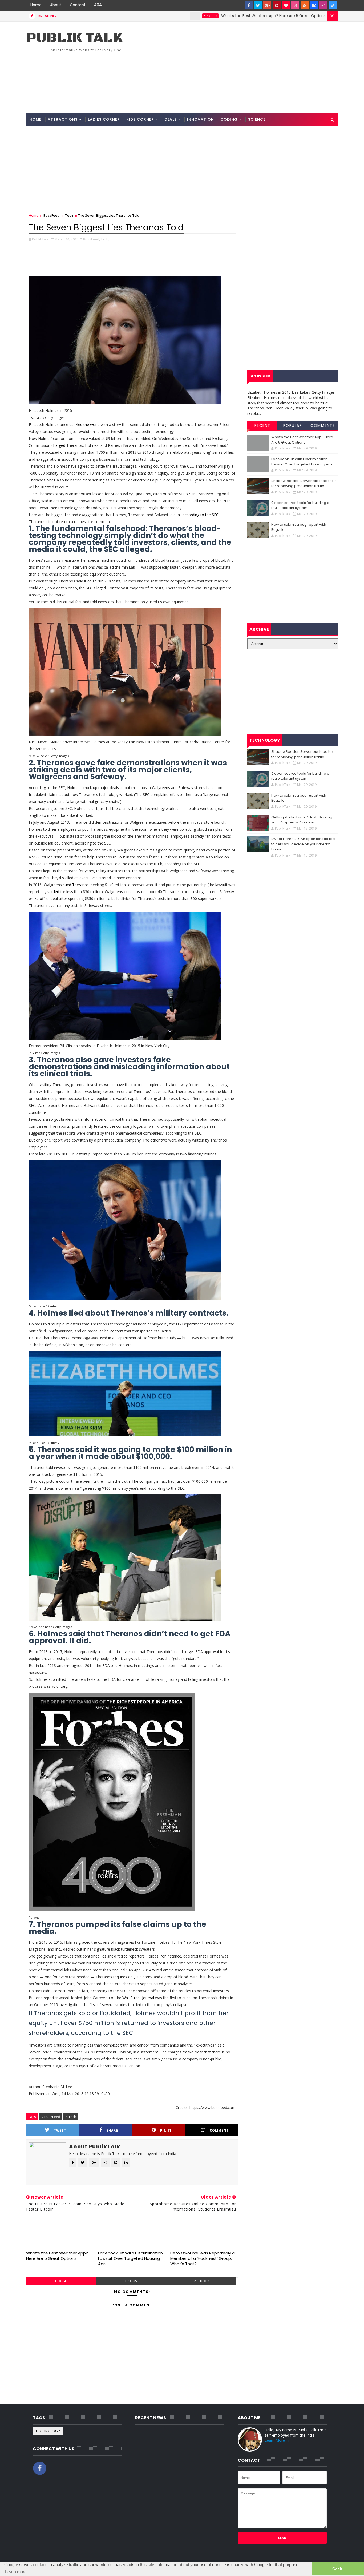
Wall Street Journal (138, 1998)
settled (53, 892)
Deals (171, 119)
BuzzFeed (51, 215)
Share (112, 2130)
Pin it (166, 2130)
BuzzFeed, (92, 239)
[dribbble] (295, 5)
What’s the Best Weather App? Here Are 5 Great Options (205, 16)
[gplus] (267, 5)
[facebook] (249, 5)
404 (98, 5)
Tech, (105, 239)
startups (142, 16)
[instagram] (323, 5)
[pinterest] (277, 5)
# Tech (71, 2117)
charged (58, 445)
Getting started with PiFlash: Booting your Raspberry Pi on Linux (302, 820)
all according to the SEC (198, 515)
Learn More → (277, 2440)
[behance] (314, 5)
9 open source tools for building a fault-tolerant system (300, 505)
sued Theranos (76, 885)
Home (36, 5)
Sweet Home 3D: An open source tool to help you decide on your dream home (304, 844)
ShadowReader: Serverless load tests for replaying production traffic (304, 483)
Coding (229, 119)
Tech (69, 215)
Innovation (201, 119)
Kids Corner (140, 119)
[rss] (305, 5)
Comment (219, 2130)
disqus (131, 2281)
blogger (61, 2281)
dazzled (76, 425)
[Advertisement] (241, 67)
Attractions (63, 119)
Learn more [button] (16, 2572)
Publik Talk (74, 38)
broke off (37, 899)
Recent (262, 425)
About (56, 5)
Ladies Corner (104, 119)
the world (92, 425)
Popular (293, 425)
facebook (201, 2281)
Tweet (60, 2130)
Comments (323, 425)
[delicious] (333, 5)
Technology (48, 2431)
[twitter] (258, 5)
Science (257, 119)
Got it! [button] (338, 2569)
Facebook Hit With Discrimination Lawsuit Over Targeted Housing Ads (130, 2258)
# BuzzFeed (51, 2117)
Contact (78, 5)
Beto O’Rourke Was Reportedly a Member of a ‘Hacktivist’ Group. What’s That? (203, 2258)
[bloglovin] (286, 5)
